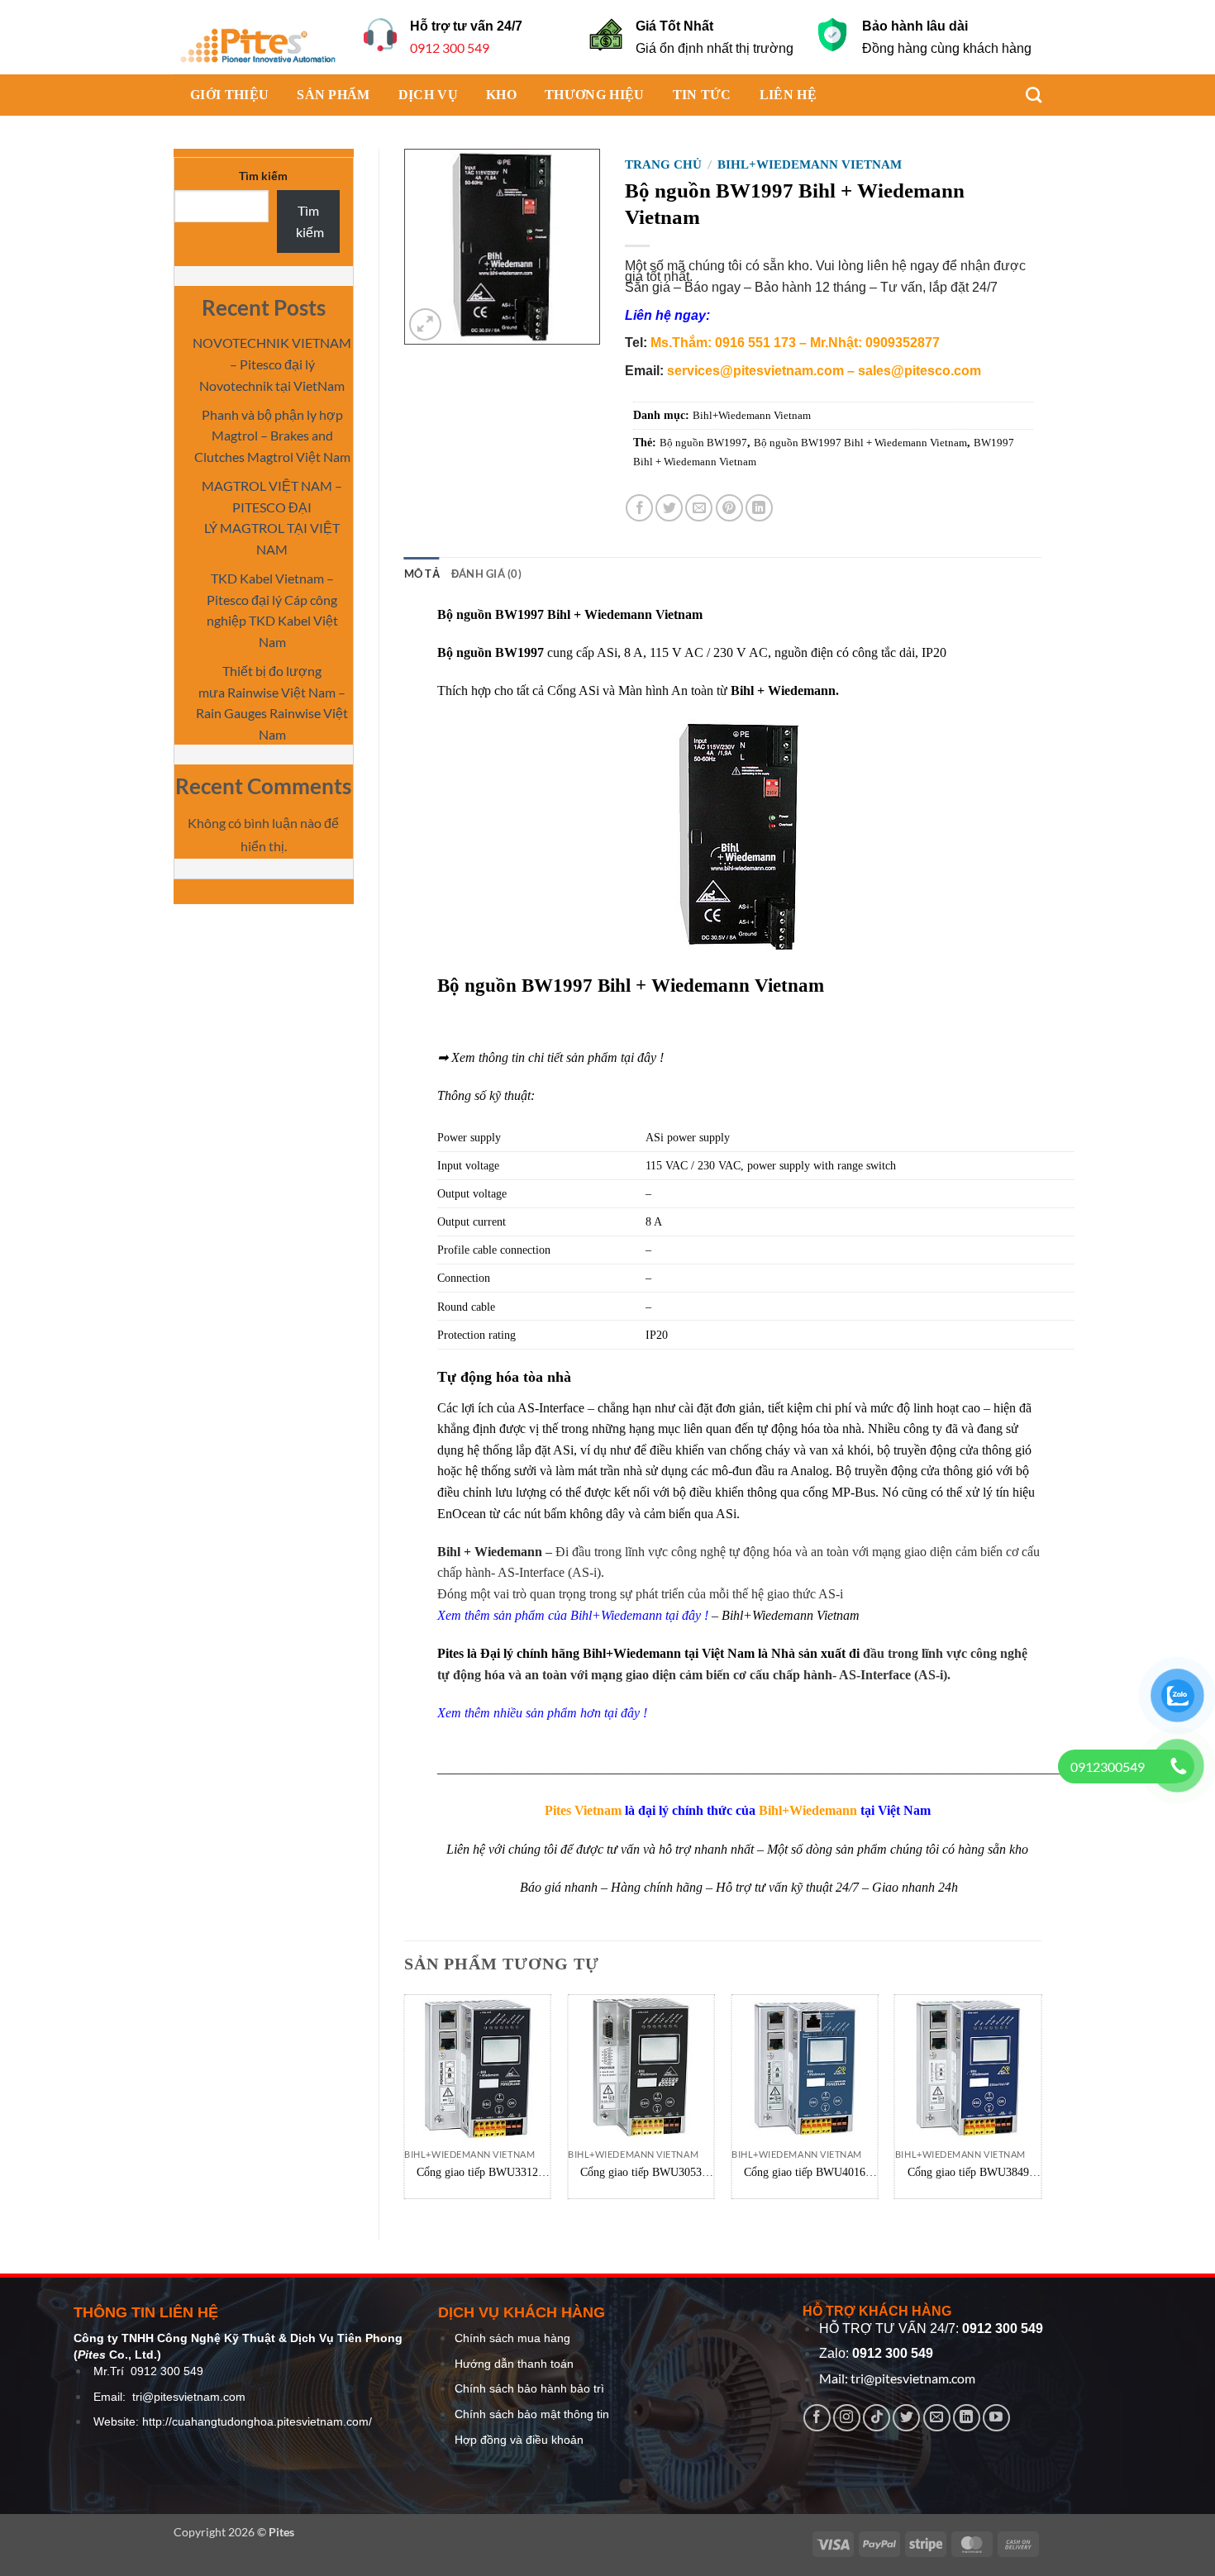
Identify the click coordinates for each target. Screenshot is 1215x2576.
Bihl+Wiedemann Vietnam (810, 164)
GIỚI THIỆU (229, 95)
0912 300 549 (450, 48)
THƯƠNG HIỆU (595, 95)
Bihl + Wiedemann (490, 1552)
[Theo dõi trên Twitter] (906, 2418)
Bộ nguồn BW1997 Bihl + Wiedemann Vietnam (860, 443)
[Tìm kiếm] (1025, 95)
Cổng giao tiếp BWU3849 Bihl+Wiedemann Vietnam (968, 2173)
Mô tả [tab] (422, 574)
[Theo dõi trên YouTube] (996, 2418)
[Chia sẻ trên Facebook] (639, 508)
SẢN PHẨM (334, 95)
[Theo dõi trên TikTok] (877, 2418)
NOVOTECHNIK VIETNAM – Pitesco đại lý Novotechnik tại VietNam (272, 364)
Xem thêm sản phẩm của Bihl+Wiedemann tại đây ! (573, 1615)
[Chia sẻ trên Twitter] (669, 508)
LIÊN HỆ (788, 95)
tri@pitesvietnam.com (189, 2397)
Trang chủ (663, 164)
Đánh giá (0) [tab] (486, 574)
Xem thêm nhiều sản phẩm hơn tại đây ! (542, 1713)
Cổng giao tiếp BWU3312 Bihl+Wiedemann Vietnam (477, 2173)
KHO (501, 95)
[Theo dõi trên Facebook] (817, 2418)
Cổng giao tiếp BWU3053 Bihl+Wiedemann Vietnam (641, 2173)
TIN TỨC (702, 95)
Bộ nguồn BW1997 (703, 443)
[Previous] (405, 2103)
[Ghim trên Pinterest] (729, 508)
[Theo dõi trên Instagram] (847, 2418)
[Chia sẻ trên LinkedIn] (759, 508)
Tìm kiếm (263, 176)
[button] (425, 324)
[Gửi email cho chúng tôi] (937, 2418)
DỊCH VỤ (428, 95)
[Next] (1041, 2103)
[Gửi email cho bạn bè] (699, 508)
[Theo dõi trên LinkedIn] (967, 2418)
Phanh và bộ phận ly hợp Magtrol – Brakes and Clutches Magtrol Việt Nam (272, 436)
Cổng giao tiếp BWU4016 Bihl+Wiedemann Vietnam (805, 2173)
